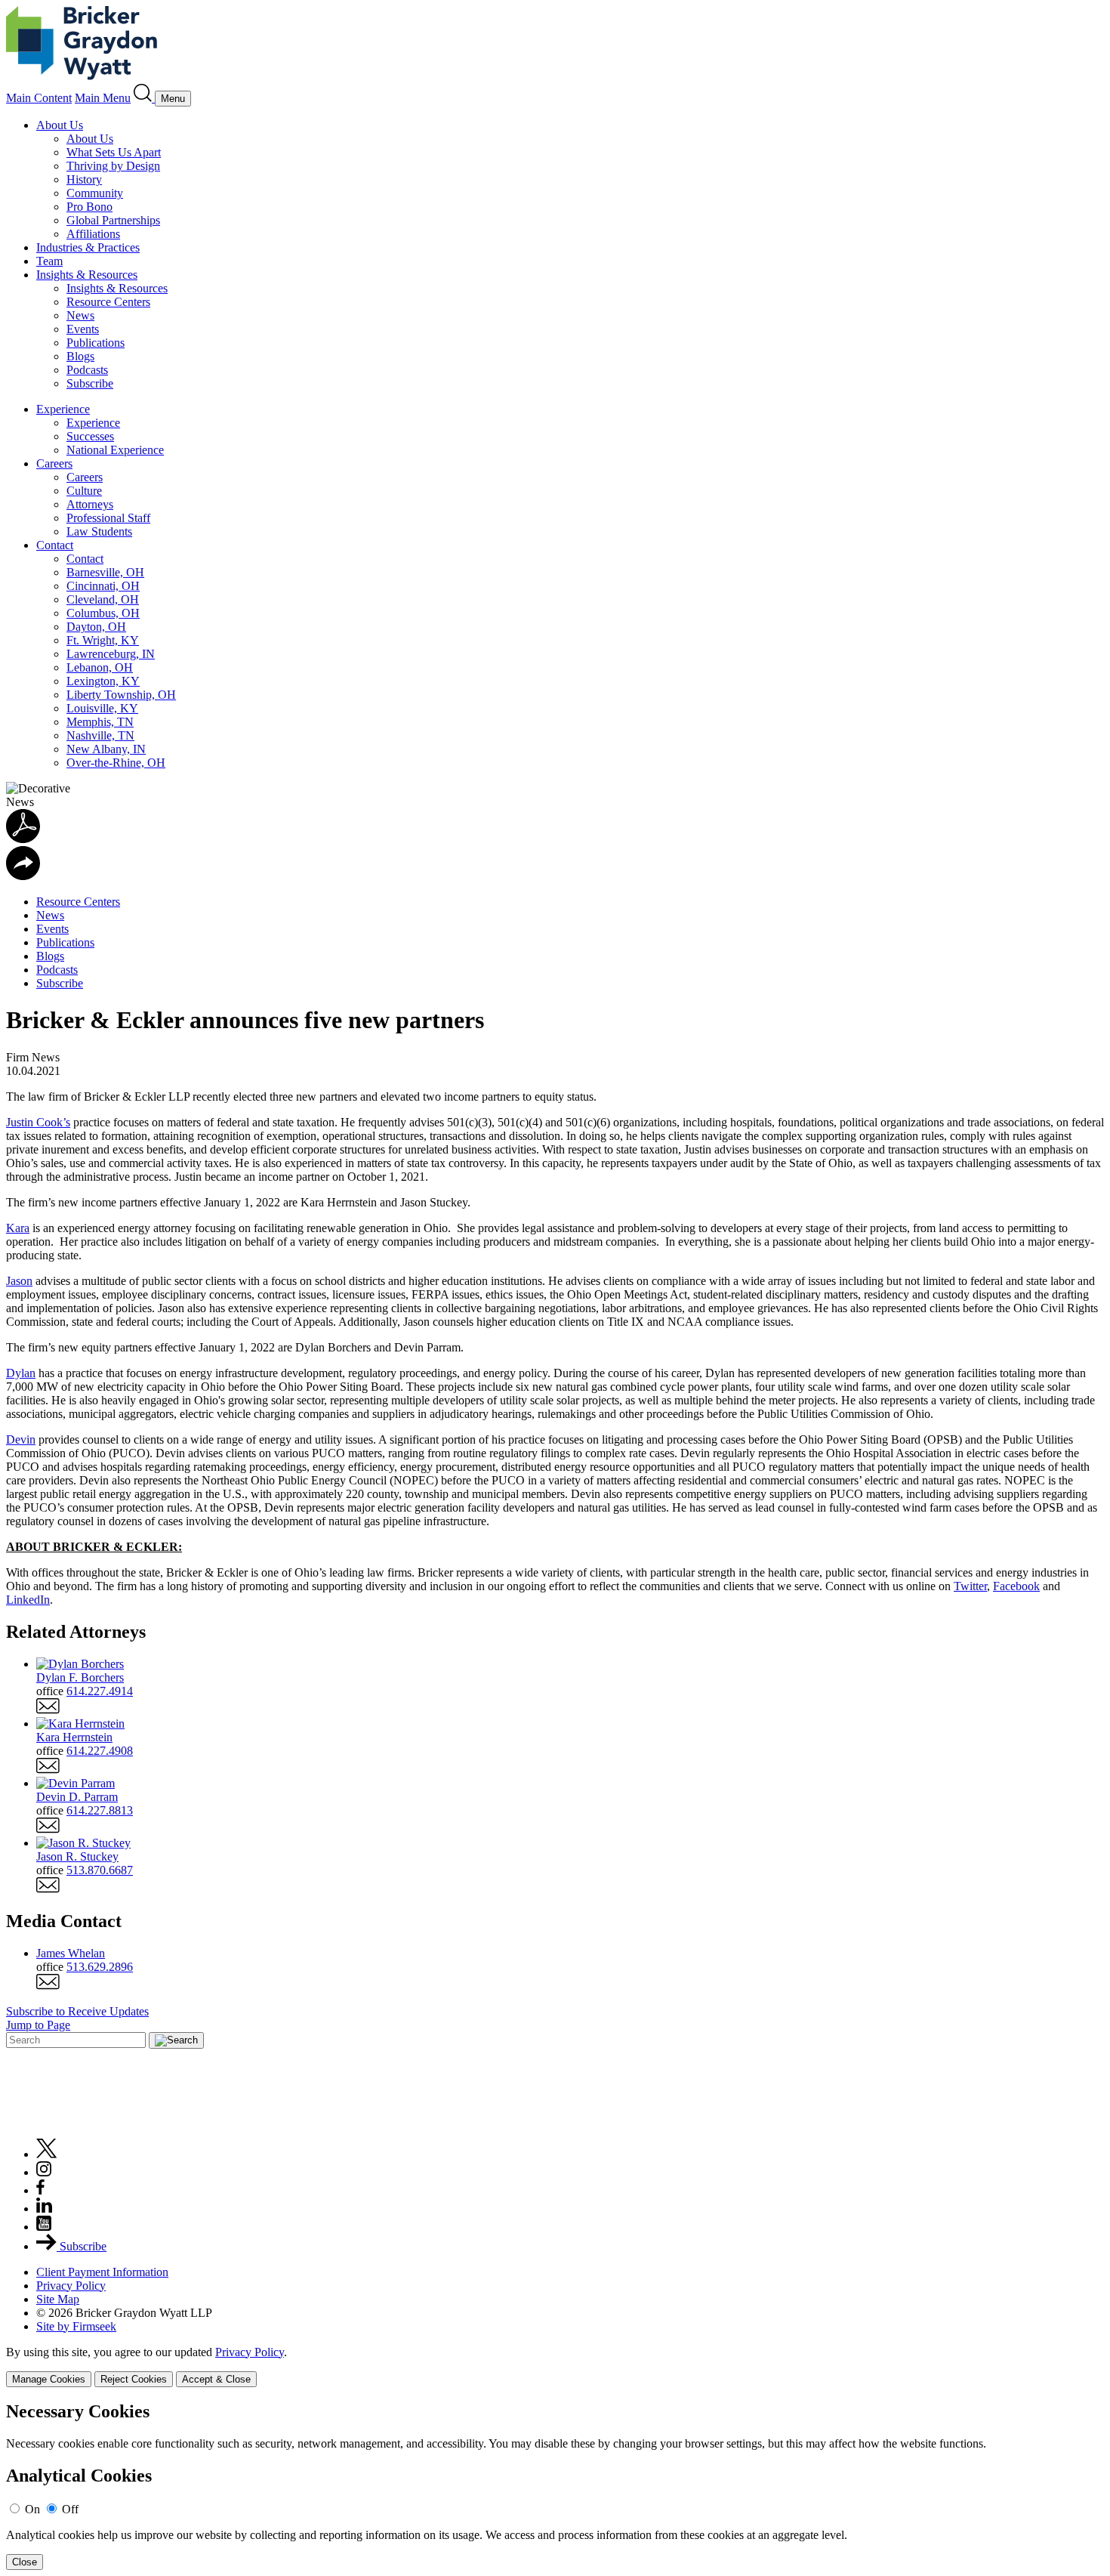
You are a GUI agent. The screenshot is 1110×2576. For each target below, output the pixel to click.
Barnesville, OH (105, 572)
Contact (55, 545)
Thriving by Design (113, 166)
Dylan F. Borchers (80, 1677)
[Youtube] (44, 2227)
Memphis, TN (100, 722)
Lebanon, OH (100, 667)
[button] (23, 876)
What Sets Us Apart (114, 152)
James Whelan (71, 1953)
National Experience (115, 450)
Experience (63, 409)
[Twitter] (47, 2154)
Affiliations (93, 234)
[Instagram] (45, 2172)
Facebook (1016, 1586)
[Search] (144, 98)
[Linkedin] (44, 2208)
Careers (54, 463)
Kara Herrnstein (74, 1737)
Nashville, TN (100, 735)
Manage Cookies (49, 2379)
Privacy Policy (71, 2286)
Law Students (99, 531)
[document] (555, 2486)
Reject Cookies (134, 2379)
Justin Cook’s (38, 1122)
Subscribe (90, 383)
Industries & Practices (88, 247)
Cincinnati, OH (103, 586)
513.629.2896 (100, 1967)
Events (83, 329)
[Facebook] (40, 2190)
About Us (60, 125)
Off (70, 2509)
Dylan (21, 1373)
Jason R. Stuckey (77, 1856)
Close (25, 2562)
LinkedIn (28, 1600)
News (80, 315)
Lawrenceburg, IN (111, 654)
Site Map (58, 2299)
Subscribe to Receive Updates (77, 2011)
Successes (90, 436)
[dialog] (555, 2366)
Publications (96, 343)
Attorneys (90, 504)
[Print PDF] (23, 839)
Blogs (80, 356)
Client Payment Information (102, 2272)
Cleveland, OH (103, 599)
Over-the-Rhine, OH (116, 763)
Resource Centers (108, 302)
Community (95, 193)
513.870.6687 (100, 1870)
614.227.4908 (100, 1751)
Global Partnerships (113, 220)
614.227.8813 (100, 1810)
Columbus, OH (103, 613)
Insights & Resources (87, 275)
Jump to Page (38, 2025)
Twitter (970, 1586)
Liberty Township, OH (121, 695)
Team (49, 261)
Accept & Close (216, 2379)
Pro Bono (89, 207)
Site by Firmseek (76, 2326)
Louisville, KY (102, 708)
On (32, 2509)
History (84, 179)
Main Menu (103, 98)
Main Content (39, 98)
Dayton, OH (96, 627)
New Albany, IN (106, 749)
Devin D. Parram (77, 1797)
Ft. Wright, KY (103, 640)
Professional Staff (108, 518)
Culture (84, 491)
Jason (19, 1281)
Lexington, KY (103, 681)
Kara (18, 1228)
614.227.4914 (100, 1691)
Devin (21, 1439)
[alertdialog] (555, 2486)
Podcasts (87, 370)
